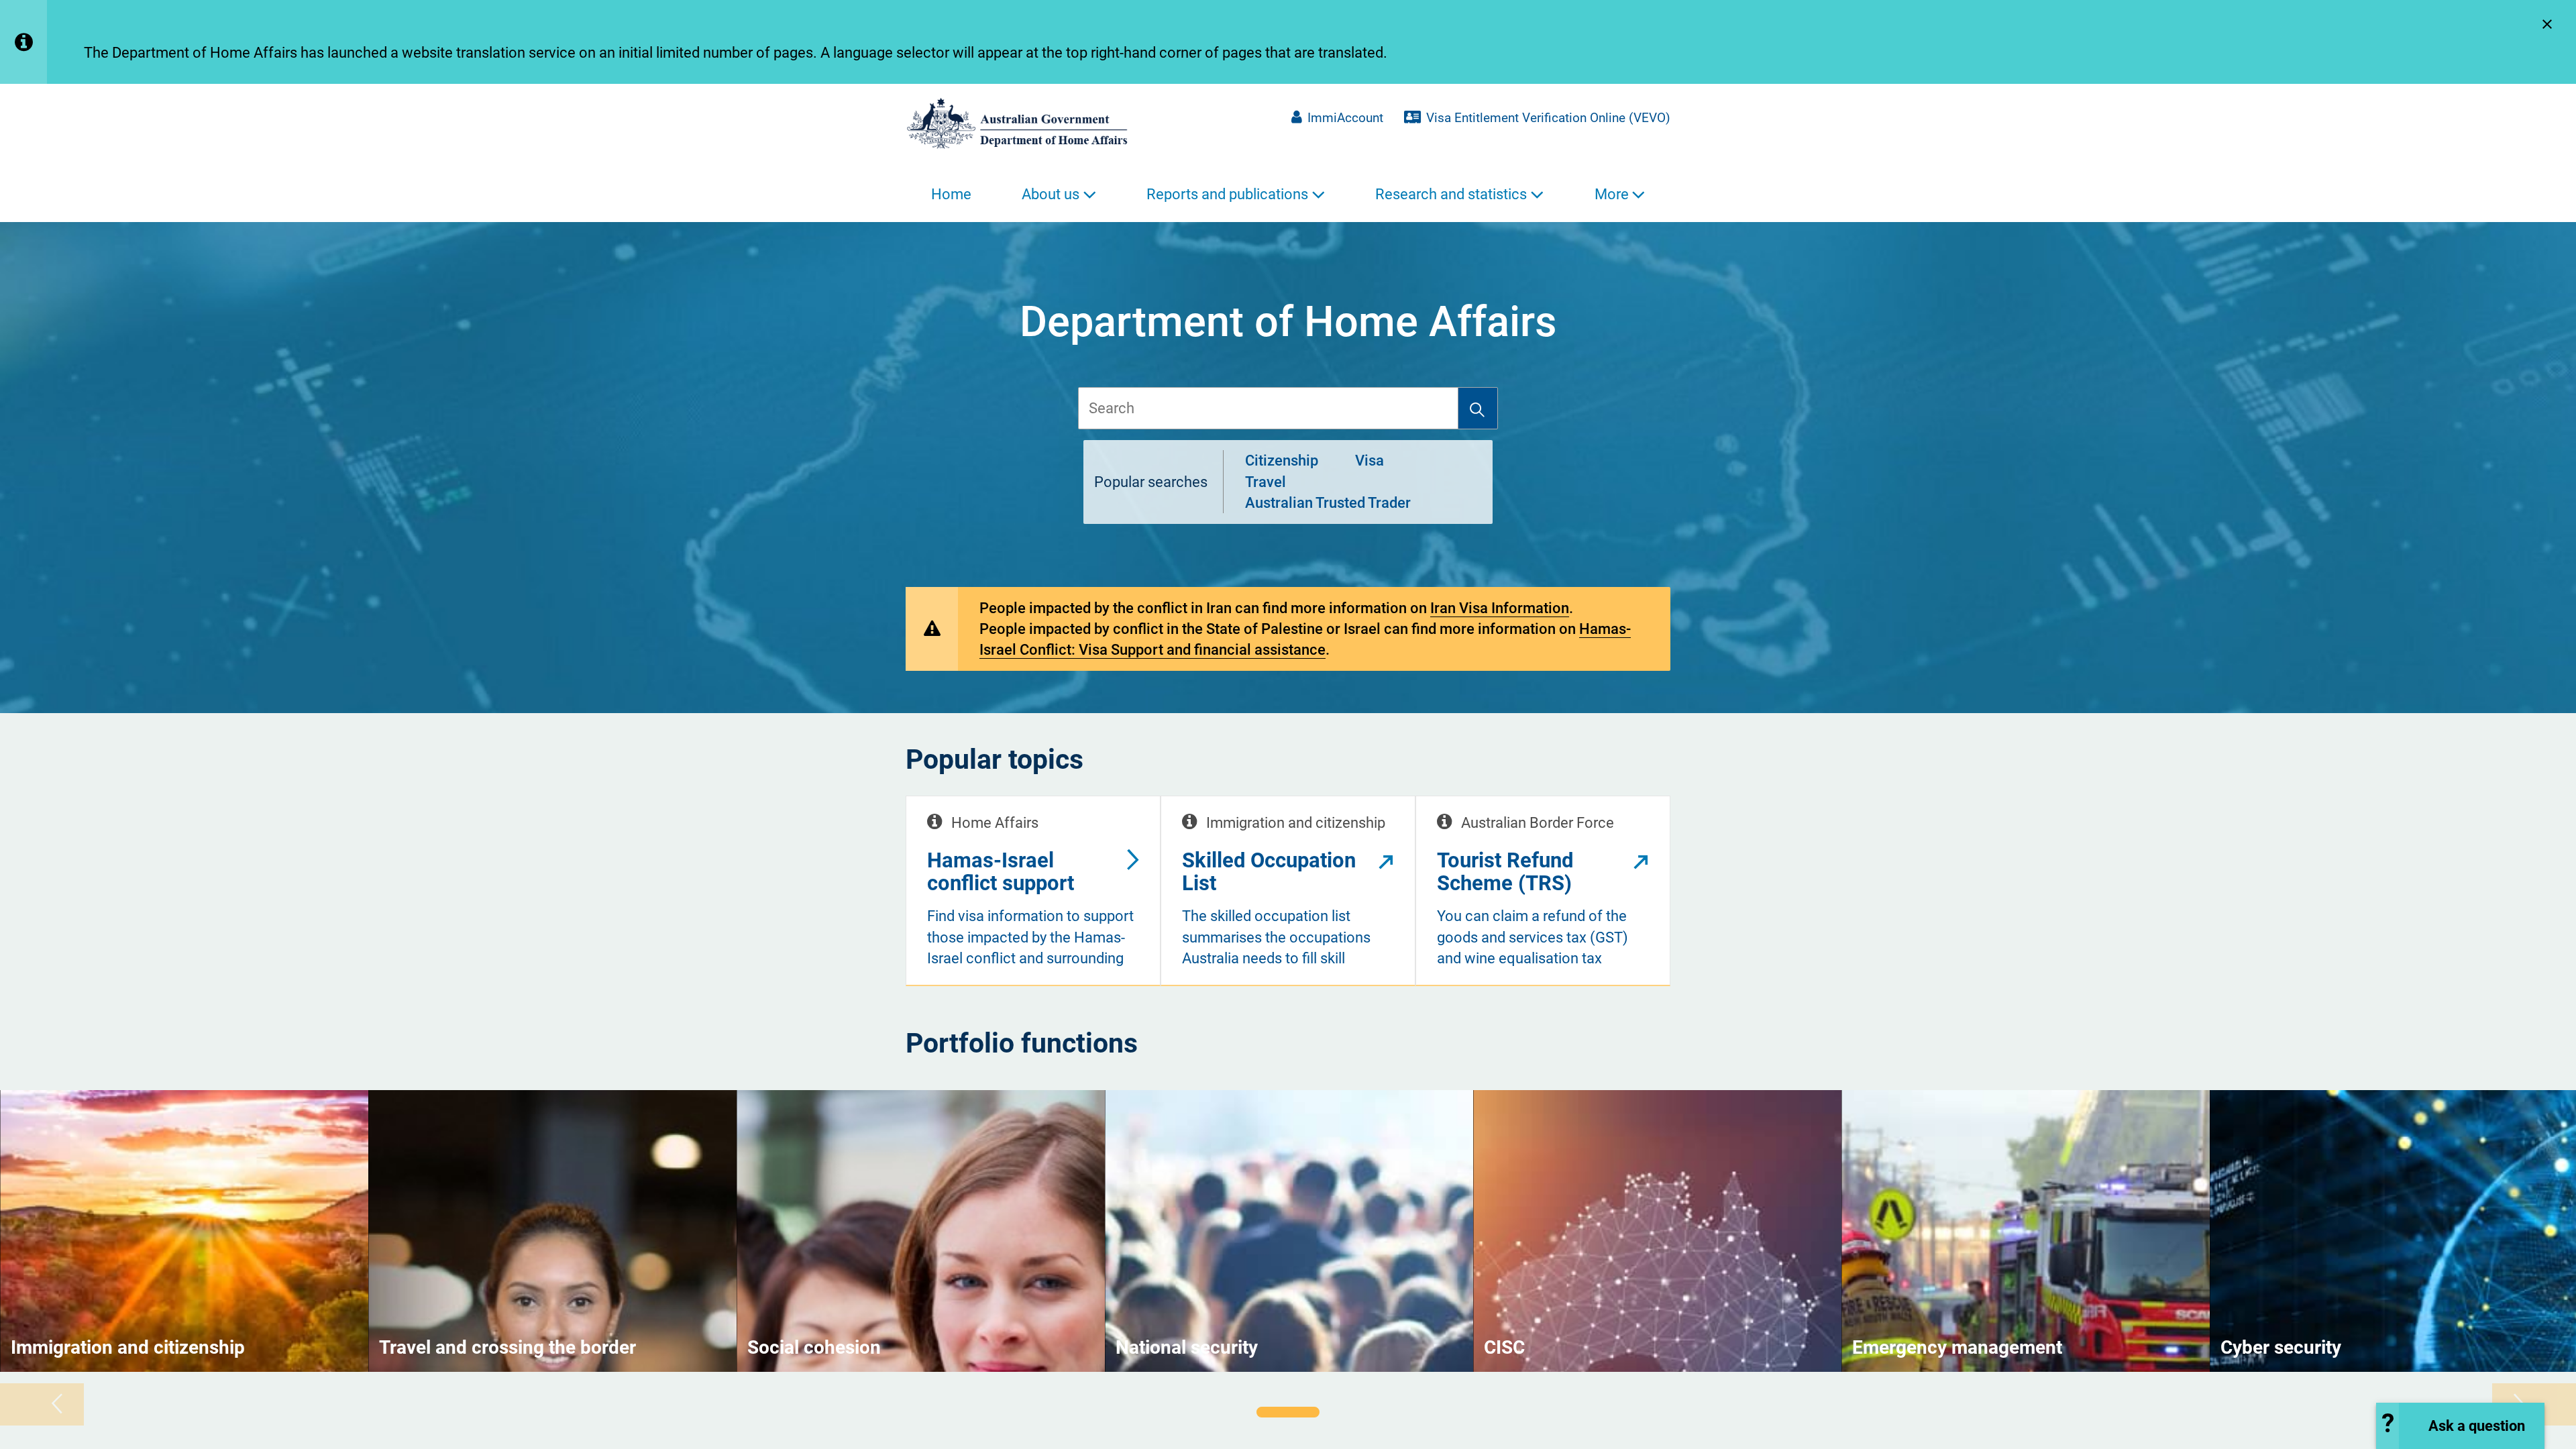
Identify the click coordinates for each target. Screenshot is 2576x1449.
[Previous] (42, 1404)
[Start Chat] (2460, 1426)
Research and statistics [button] (1451, 194)
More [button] (1612, 194)
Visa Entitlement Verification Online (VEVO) (1548, 118)
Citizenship (1282, 461)
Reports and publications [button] (1227, 194)
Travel (1266, 482)
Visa (1370, 461)
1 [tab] (1288, 1412)
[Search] (1478, 408)
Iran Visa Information (1500, 608)
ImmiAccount (1345, 118)
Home (951, 194)
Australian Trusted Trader (1328, 503)
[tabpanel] (184, 1231)
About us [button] (1051, 194)
